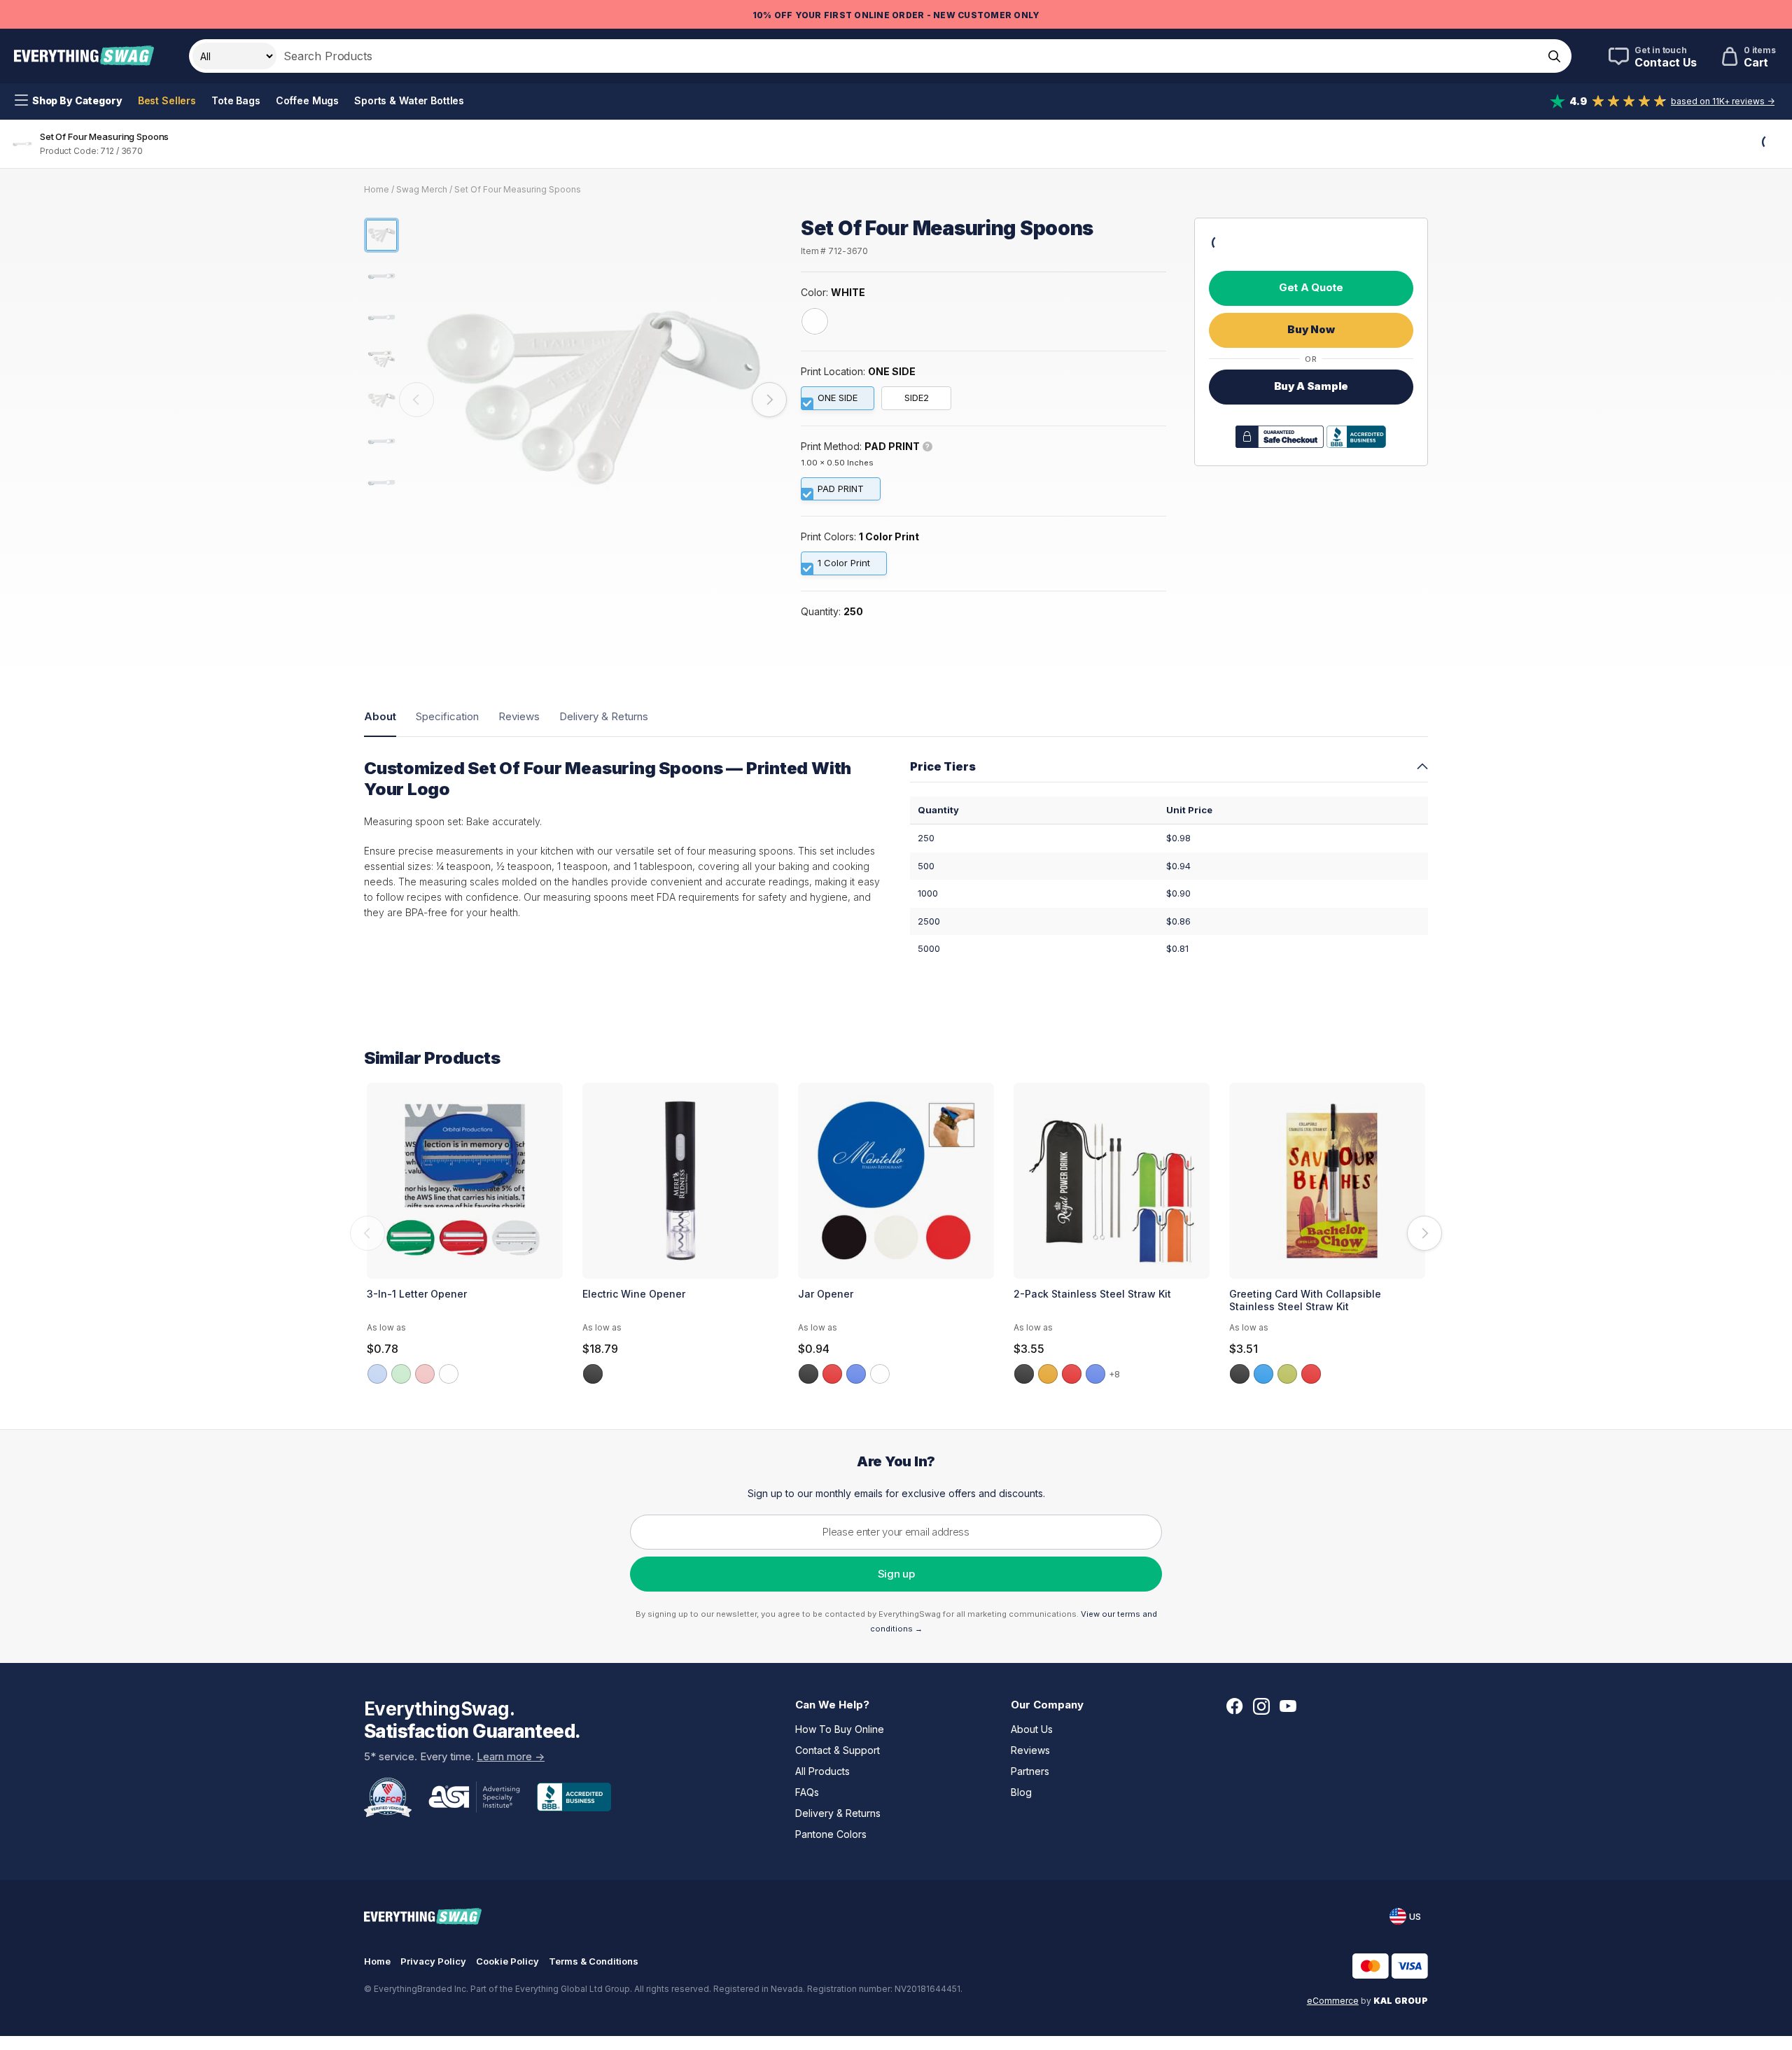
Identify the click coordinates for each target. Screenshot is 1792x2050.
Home (377, 189)
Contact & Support (838, 1750)
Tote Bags (236, 100)
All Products (822, 1771)
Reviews (519, 716)
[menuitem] (69, 101)
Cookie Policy (507, 1961)
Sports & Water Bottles (409, 100)
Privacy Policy (433, 1961)
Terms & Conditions (594, 1961)
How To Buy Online (840, 1729)
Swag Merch (422, 189)
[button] (416, 400)
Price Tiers (943, 766)
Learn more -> (511, 1756)
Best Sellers (167, 100)
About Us (1032, 1729)
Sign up (896, 1574)
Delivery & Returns (604, 716)
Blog (1021, 1792)
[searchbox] (908, 56)
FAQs (807, 1792)
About (380, 716)
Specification (447, 716)
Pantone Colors (831, 1834)
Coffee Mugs (307, 100)
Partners (1030, 1771)
